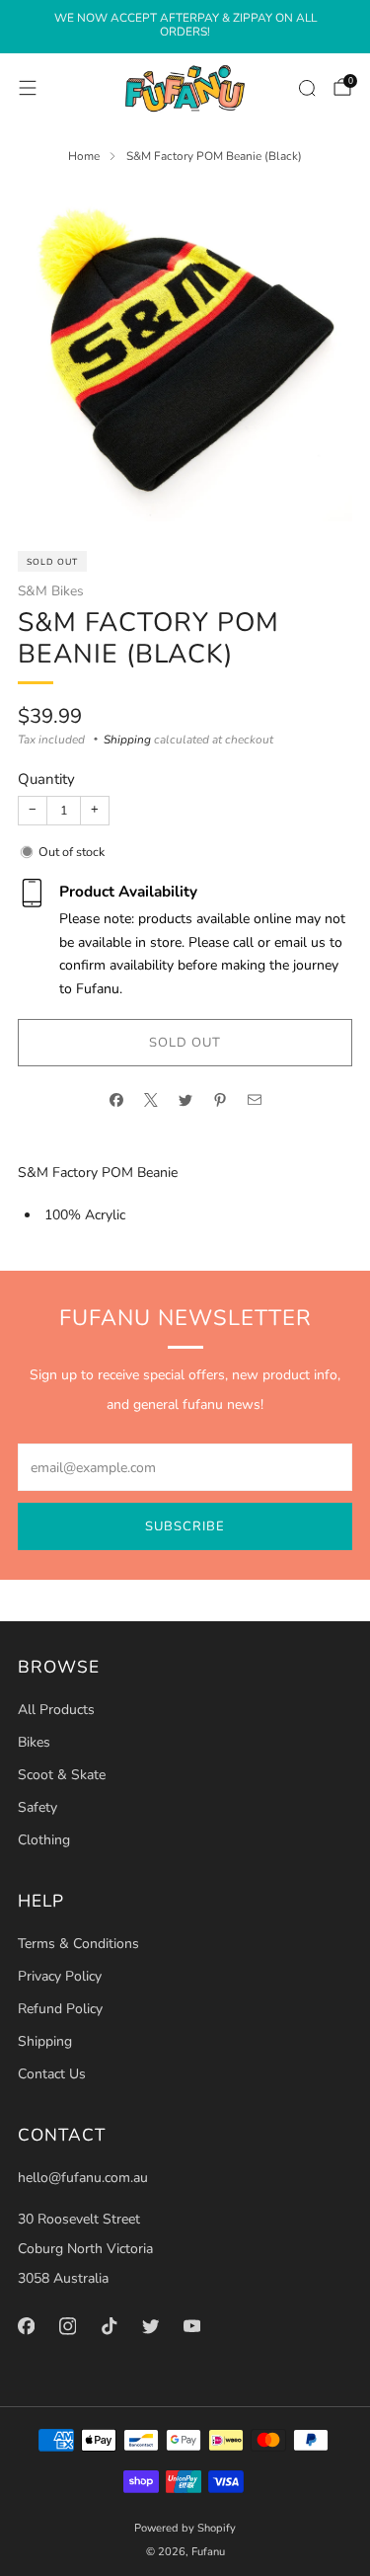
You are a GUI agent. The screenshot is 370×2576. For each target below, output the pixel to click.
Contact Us (52, 2074)
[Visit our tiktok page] (109, 2326)
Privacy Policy (60, 1976)
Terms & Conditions (78, 1944)
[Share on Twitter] (185, 1100)
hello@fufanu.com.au (83, 2178)
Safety (37, 1807)
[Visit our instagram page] (67, 2326)
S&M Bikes (51, 591)
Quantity (46, 779)
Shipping (127, 740)
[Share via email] (254, 1100)
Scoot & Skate (62, 1775)
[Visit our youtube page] (191, 2326)
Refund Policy (60, 2009)
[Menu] (28, 88)
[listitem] (185, 27)
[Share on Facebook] (116, 1100)
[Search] (307, 88)
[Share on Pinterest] (220, 1100)
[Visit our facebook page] (26, 2326)
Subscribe (185, 1526)
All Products (56, 1710)
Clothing (44, 1840)
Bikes (34, 1742)
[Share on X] (150, 1100)
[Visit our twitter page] (150, 2326)
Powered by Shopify (185, 2528)
